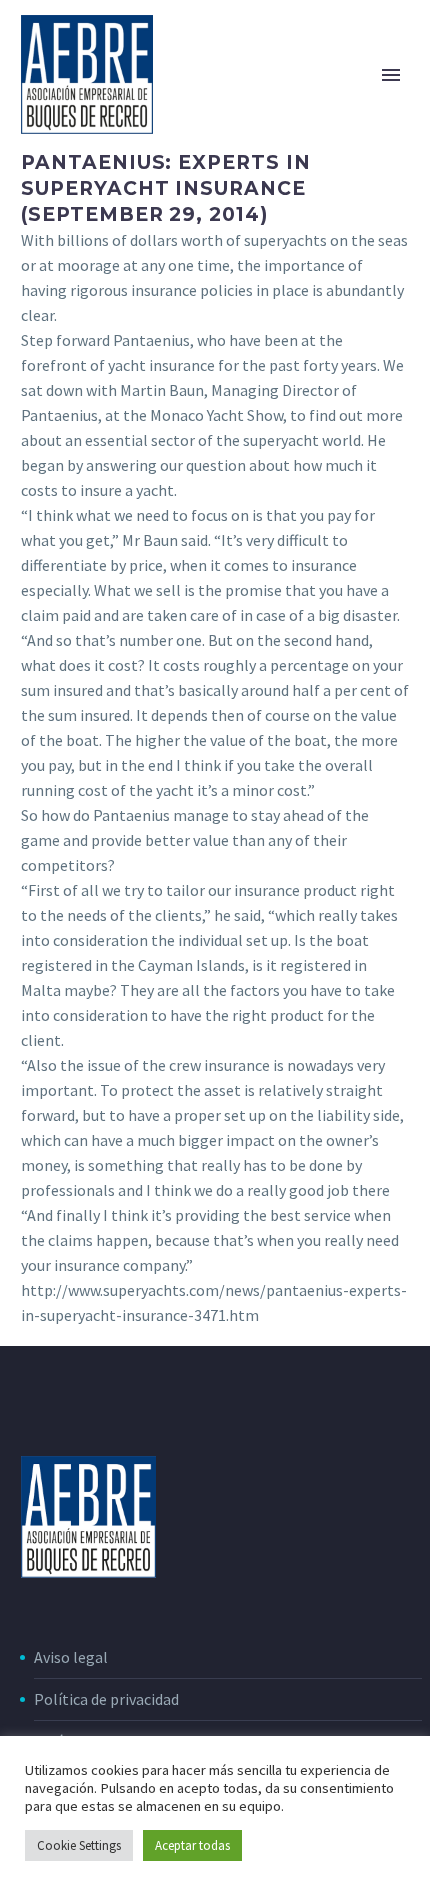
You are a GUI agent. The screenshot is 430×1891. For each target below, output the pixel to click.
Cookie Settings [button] (79, 1845)
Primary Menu (391, 75)
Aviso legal (71, 1657)
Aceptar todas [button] (192, 1845)
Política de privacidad (106, 1699)
